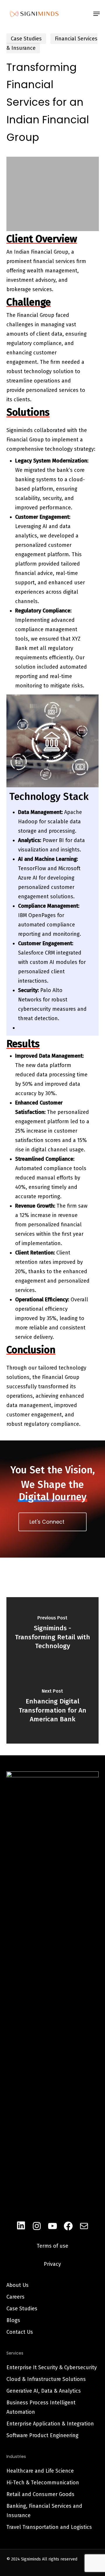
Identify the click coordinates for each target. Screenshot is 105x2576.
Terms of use (52, 2246)
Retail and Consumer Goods (40, 2494)
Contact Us (20, 2332)
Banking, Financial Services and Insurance (44, 2511)
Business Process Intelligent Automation (41, 2407)
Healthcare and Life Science (40, 2471)
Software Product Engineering (42, 2435)
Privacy (52, 2264)
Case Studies (26, 39)
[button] (97, 14)
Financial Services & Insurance (52, 43)
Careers (15, 2297)
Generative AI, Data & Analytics (44, 2391)
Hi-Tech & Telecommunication (43, 2483)
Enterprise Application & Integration (50, 2424)
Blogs (13, 2320)
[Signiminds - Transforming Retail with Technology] (53, 1634)
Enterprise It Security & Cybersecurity (52, 2367)
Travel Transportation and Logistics (49, 2527)
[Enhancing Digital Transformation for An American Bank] (53, 1707)
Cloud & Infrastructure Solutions (46, 2379)
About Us (17, 2285)
